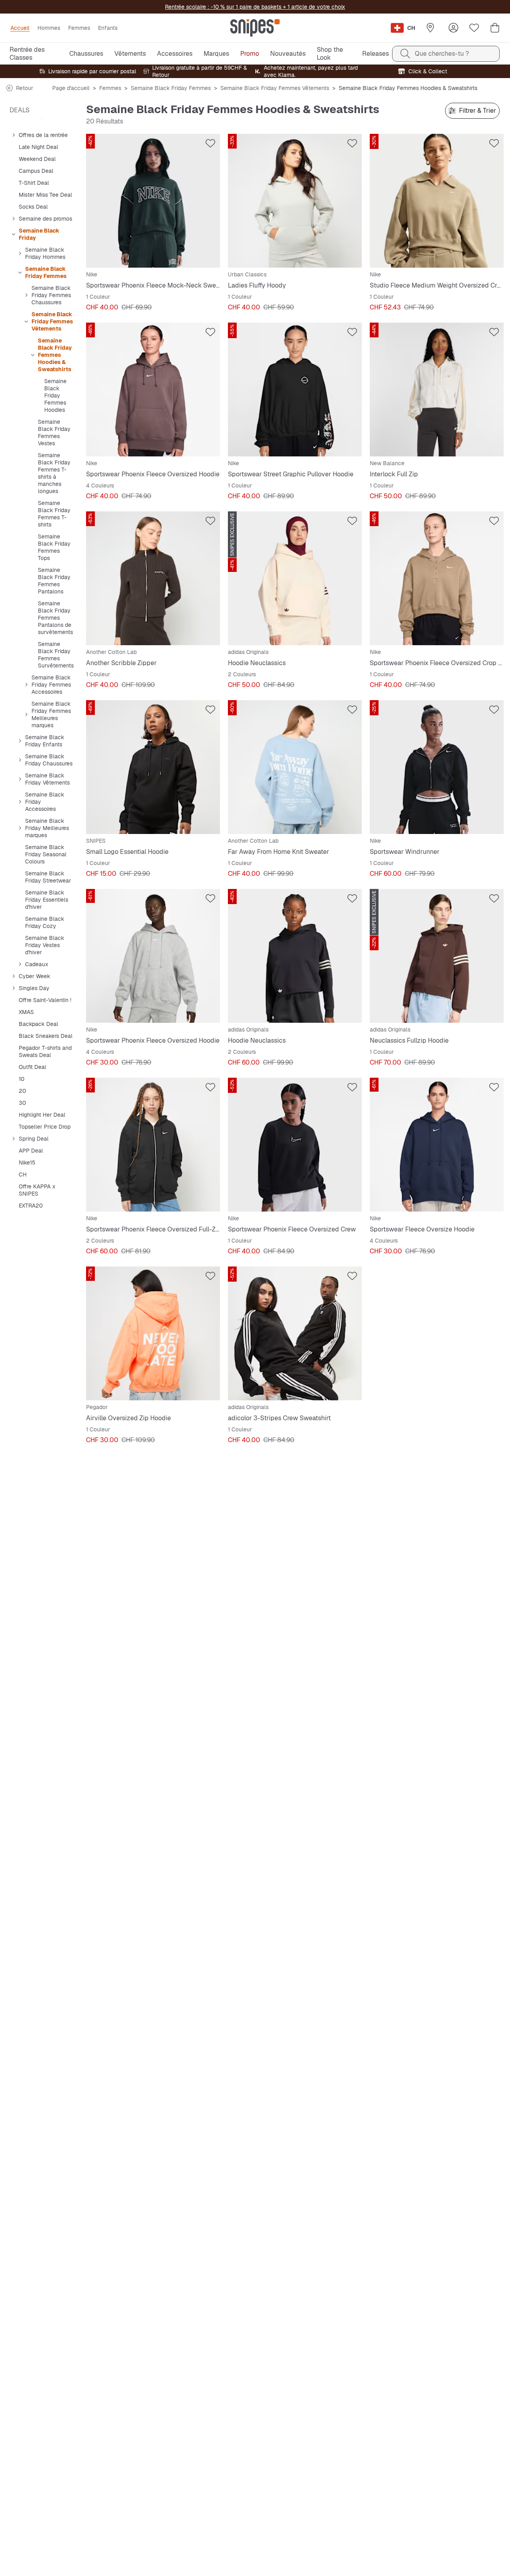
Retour (25, 88)
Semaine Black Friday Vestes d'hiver (45, 945)
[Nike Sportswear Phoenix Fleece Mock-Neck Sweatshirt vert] (153, 201)
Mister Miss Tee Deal (45, 195)
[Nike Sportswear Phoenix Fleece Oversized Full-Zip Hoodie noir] (153, 1145)
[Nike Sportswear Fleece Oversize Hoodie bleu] (437, 1145)
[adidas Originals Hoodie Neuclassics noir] (295, 956)
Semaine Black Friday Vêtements (47, 779)
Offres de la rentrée (43, 135)
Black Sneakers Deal (46, 1036)
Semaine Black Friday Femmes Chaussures (51, 295)
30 (22, 1103)
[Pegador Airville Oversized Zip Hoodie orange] (153, 1333)
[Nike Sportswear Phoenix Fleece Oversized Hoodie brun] (153, 390)
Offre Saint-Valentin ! (45, 1000)
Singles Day (34, 988)
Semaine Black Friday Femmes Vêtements (275, 88)
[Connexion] (453, 28)
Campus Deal (36, 171)
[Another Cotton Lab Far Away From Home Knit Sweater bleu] (295, 767)
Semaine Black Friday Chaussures (49, 760)
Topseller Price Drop (45, 1127)
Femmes (110, 88)
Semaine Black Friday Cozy (45, 922)
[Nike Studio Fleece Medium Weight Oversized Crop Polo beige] (437, 201)
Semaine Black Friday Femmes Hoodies (55, 395)
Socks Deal (33, 207)
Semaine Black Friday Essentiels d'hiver (47, 900)
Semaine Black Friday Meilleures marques (47, 828)
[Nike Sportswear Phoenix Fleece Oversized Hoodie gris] (153, 956)
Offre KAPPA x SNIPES (37, 1190)
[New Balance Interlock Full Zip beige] (437, 390)
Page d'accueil (71, 88)
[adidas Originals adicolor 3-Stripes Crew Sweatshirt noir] (295, 1333)
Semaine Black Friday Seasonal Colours (46, 854)
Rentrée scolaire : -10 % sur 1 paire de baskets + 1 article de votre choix (255, 7)
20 (22, 1091)
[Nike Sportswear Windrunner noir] (437, 767)
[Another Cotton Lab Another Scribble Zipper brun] (153, 578)
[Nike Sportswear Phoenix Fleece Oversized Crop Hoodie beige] (437, 578)
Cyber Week (34, 976)
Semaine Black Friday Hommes (45, 253)
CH (23, 1174)
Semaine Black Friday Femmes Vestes (54, 433)
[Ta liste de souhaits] (474, 28)
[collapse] (13, 135)
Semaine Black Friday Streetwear (48, 877)
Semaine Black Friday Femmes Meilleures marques (51, 714)
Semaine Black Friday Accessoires (45, 802)
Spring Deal (34, 1139)
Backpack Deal (38, 1024)
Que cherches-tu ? (442, 54)
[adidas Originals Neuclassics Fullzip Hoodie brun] (437, 956)
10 (22, 1079)
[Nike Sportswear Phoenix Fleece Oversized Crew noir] (295, 1145)
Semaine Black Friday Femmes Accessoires (51, 685)
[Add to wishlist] (210, 143)
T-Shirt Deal (34, 183)
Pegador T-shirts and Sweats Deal (45, 1051)
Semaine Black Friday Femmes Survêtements (56, 655)
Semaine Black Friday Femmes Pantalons (54, 581)
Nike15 (27, 1163)
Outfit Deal (32, 1067)
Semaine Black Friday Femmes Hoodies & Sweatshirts (55, 355)
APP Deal (31, 1151)
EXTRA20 (31, 1206)
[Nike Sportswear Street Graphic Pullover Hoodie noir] (295, 390)
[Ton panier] (495, 28)
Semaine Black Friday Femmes (171, 88)
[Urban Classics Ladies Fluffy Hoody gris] (295, 201)
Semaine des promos (45, 219)
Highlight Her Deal (42, 1115)
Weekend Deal (37, 159)
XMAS (26, 1012)
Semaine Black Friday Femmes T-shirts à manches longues (54, 473)
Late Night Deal (38, 147)
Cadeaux (37, 964)
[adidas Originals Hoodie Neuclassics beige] (295, 578)
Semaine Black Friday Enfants (45, 741)
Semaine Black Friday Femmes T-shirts (54, 514)
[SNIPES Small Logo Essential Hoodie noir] (153, 767)
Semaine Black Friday (39, 234)
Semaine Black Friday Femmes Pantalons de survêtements (55, 618)
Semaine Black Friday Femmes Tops (54, 547)
